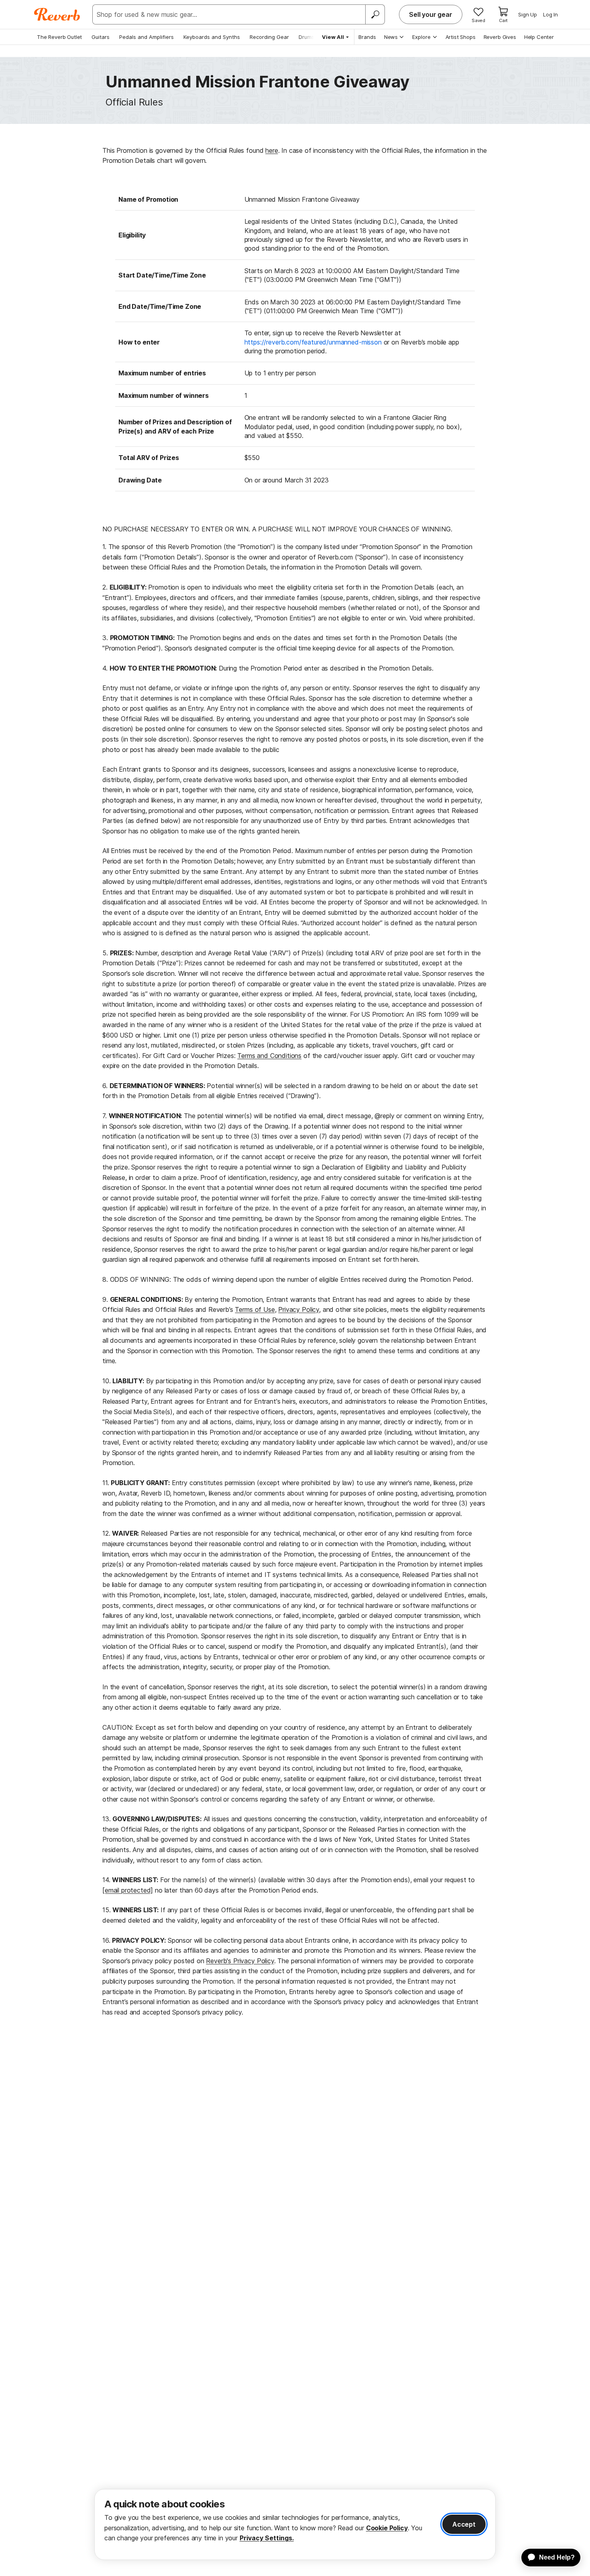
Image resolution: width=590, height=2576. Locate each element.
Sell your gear (431, 14)
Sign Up (528, 14)
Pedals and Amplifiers (146, 37)
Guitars (101, 37)
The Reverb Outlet (59, 37)
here (272, 150)
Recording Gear (269, 37)
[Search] (375, 14)
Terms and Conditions (269, 1056)
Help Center (539, 37)
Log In (550, 14)
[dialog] (295, 2524)
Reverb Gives (500, 37)
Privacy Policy (299, 1309)
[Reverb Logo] (57, 14)
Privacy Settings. (267, 2538)
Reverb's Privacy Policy (240, 1961)
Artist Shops (461, 37)
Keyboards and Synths (212, 37)
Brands (367, 37)
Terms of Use (255, 1309)
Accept (464, 2524)
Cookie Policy (387, 2528)
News (391, 37)
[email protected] (128, 1890)
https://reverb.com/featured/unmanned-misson (313, 342)
